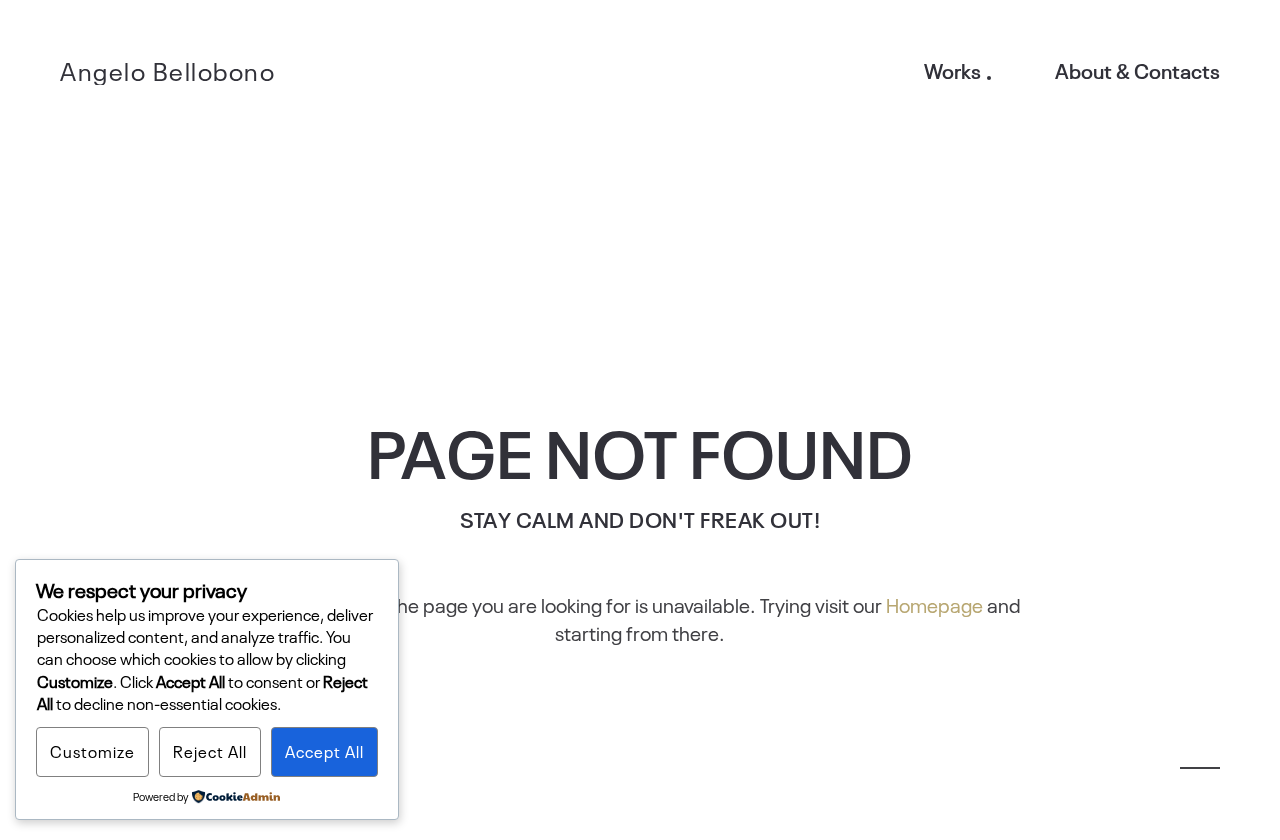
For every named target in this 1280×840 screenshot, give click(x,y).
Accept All (324, 751)
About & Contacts (1137, 70)
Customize (92, 751)
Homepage (934, 604)
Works (952, 70)
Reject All (210, 751)
